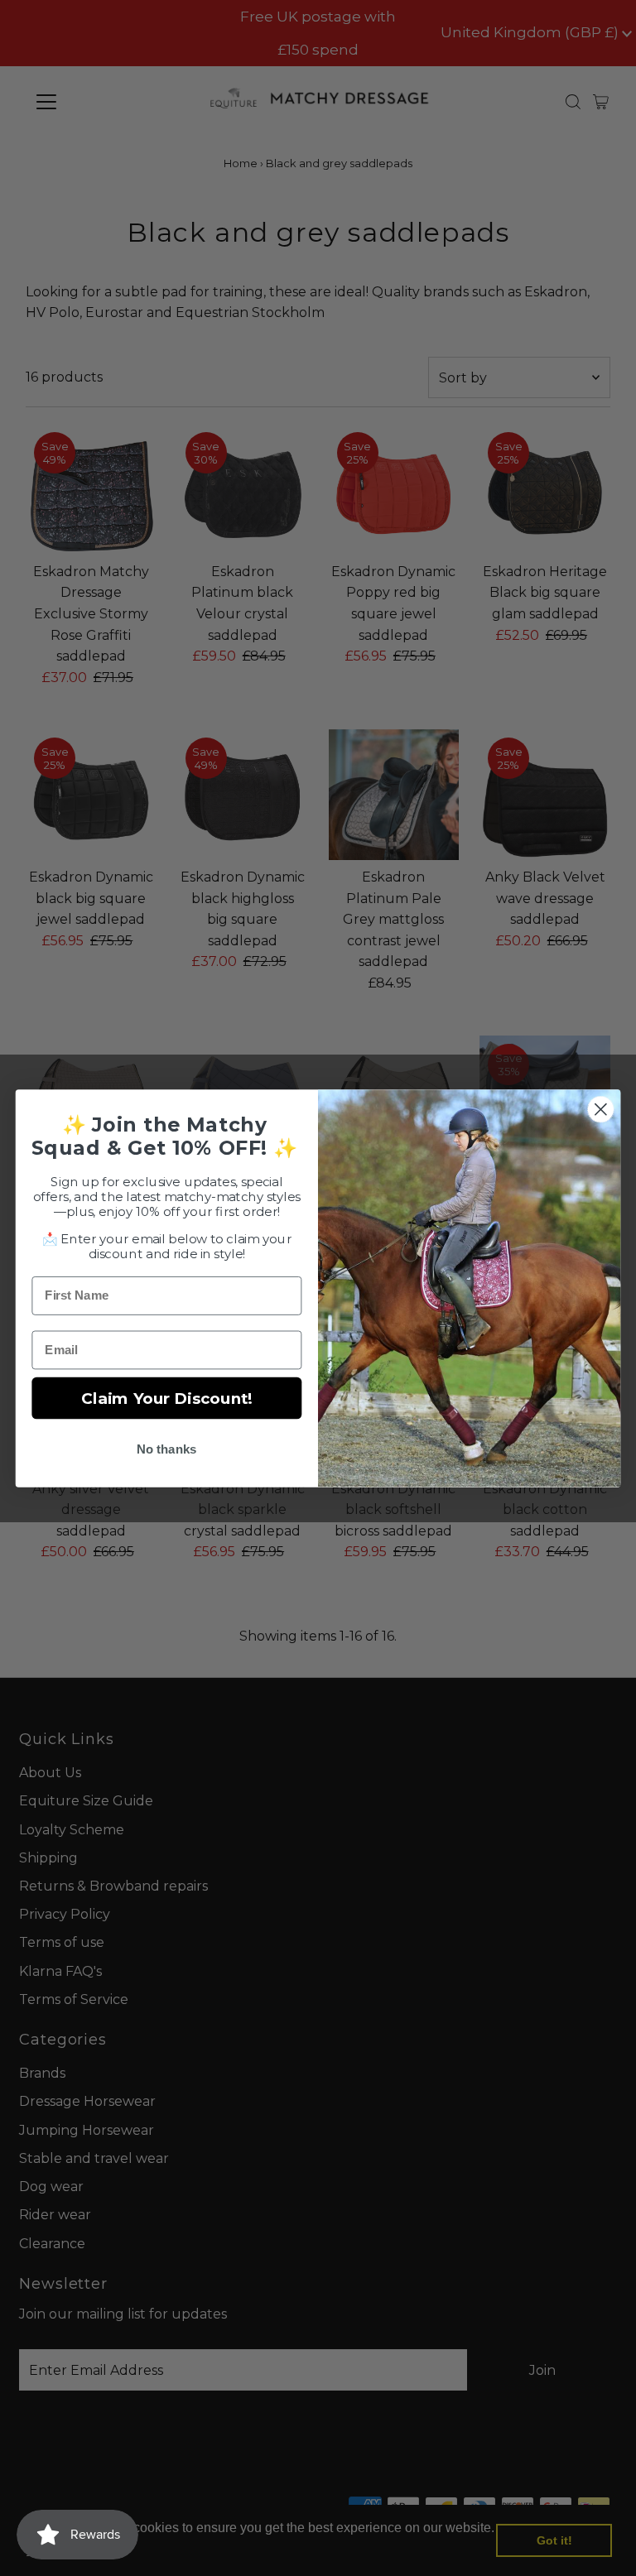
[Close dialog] (601, 1109)
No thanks (167, 1449)
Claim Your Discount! (167, 1397)
